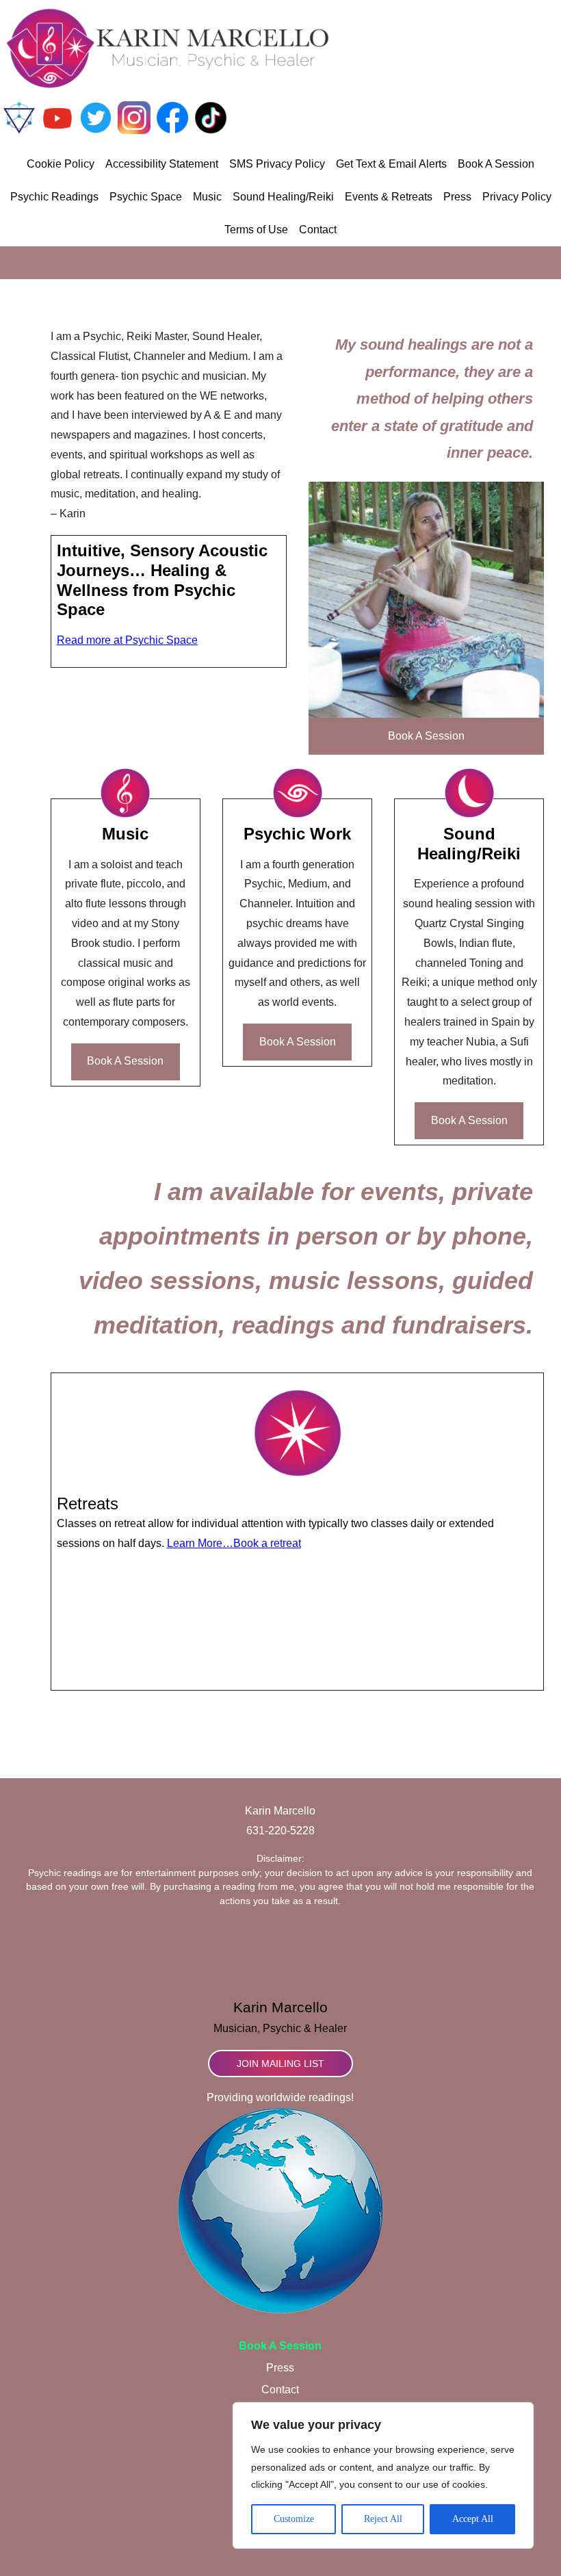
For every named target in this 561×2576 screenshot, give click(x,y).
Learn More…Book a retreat (234, 1543)
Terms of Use (256, 230)
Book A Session (496, 164)
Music (207, 197)
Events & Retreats (389, 197)
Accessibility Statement (162, 164)
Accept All (473, 2519)
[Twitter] (96, 130)
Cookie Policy (61, 164)
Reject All (383, 2519)
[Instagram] (134, 130)
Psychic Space (146, 197)
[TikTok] (211, 130)
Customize (294, 2519)
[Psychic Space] (19, 130)
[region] (383, 2475)
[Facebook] (172, 130)
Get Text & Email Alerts (391, 164)
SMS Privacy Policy (277, 164)
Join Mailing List (280, 2064)
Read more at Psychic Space (127, 640)
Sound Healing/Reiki (283, 197)
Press (457, 197)
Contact (318, 230)
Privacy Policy (517, 197)
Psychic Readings (54, 197)
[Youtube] (57, 130)
